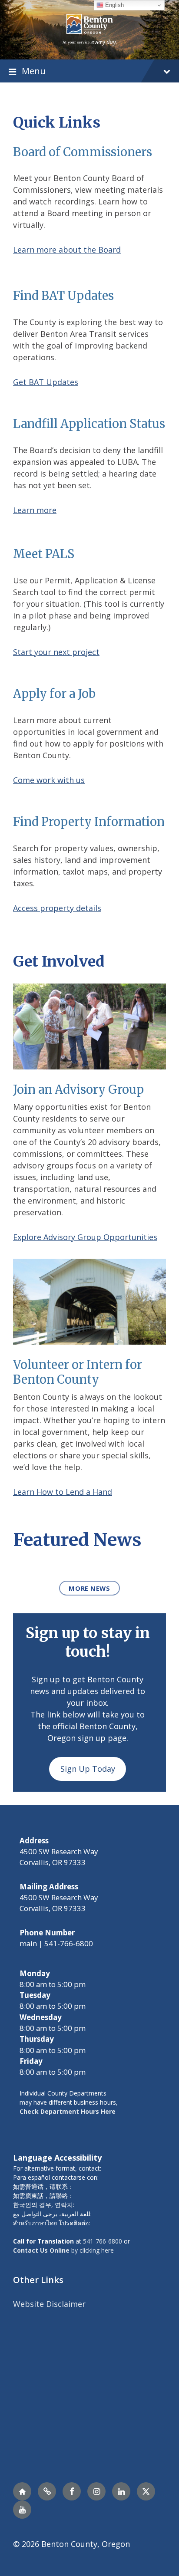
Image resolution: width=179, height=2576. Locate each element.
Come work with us (49, 780)
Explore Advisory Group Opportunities (85, 1237)
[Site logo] (90, 29)
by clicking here (63, 2250)
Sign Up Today (88, 1769)
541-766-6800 (103, 2241)
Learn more (35, 510)
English (114, 5)
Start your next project (56, 652)
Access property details (57, 908)
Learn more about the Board (67, 250)
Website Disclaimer (49, 2304)
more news (89, 1588)
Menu (34, 71)
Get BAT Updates (46, 382)
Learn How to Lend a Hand (63, 1492)
